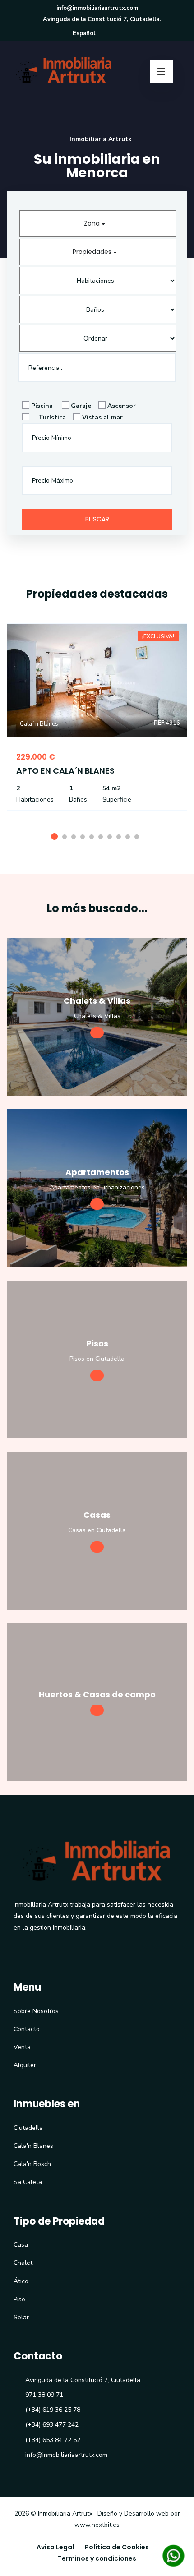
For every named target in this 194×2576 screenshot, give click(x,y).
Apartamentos (97, 1172)
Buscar (97, 519)
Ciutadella (28, 2128)
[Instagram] (132, 33)
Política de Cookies (117, 2547)
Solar (21, 2317)
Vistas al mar (102, 417)
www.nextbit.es (97, 2525)
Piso (19, 2299)
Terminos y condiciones (97, 2558)
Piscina (42, 406)
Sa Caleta (28, 2182)
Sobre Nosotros (36, 2011)
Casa (21, 2245)
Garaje (81, 406)
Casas (97, 1515)
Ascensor (122, 406)
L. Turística (48, 417)
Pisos (97, 1343)
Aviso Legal (55, 2547)
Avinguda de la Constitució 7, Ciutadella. (101, 19)
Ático (21, 2281)
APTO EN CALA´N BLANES (65, 771)
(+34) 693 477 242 (52, 2425)
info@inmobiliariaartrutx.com (96, 8)
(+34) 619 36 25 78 (53, 2410)
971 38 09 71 (44, 2395)
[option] (97, 129)
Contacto (27, 2029)
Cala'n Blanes (33, 2146)
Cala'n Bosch (32, 2164)
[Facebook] (122, 33)
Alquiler (25, 2065)
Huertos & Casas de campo (97, 1694)
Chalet (23, 2263)
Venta (22, 2047)
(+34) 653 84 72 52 (53, 2440)
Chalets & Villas (97, 1001)
